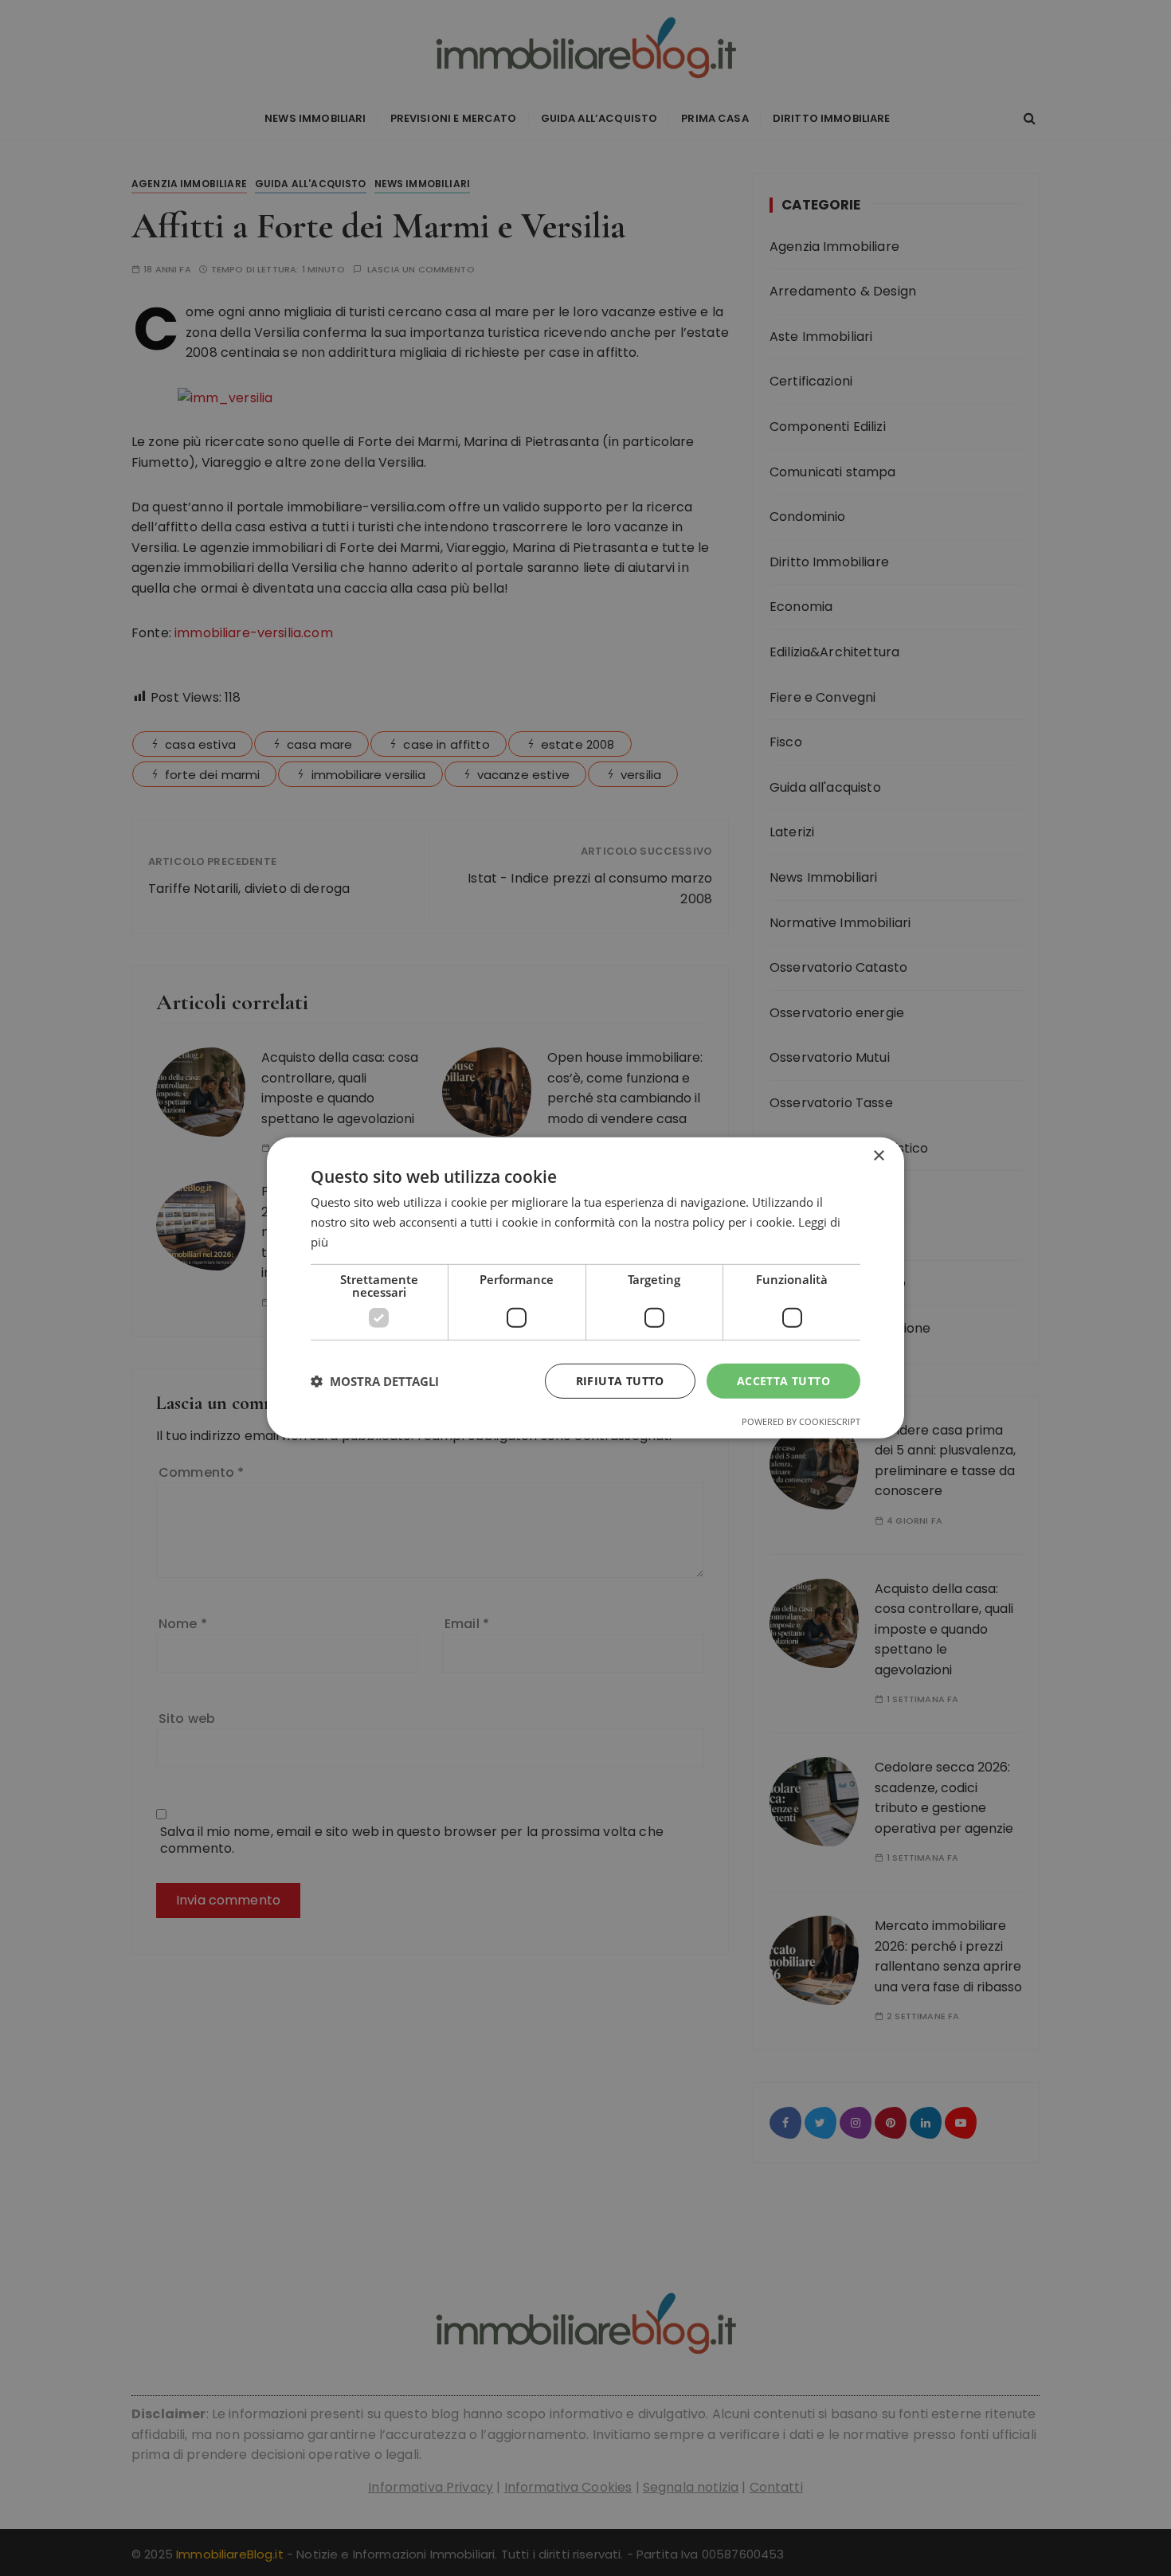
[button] (375, 1381)
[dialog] (585, 1288)
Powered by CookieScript (801, 1421)
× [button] (878, 1156)
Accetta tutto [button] (783, 1380)
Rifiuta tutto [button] (620, 1380)
